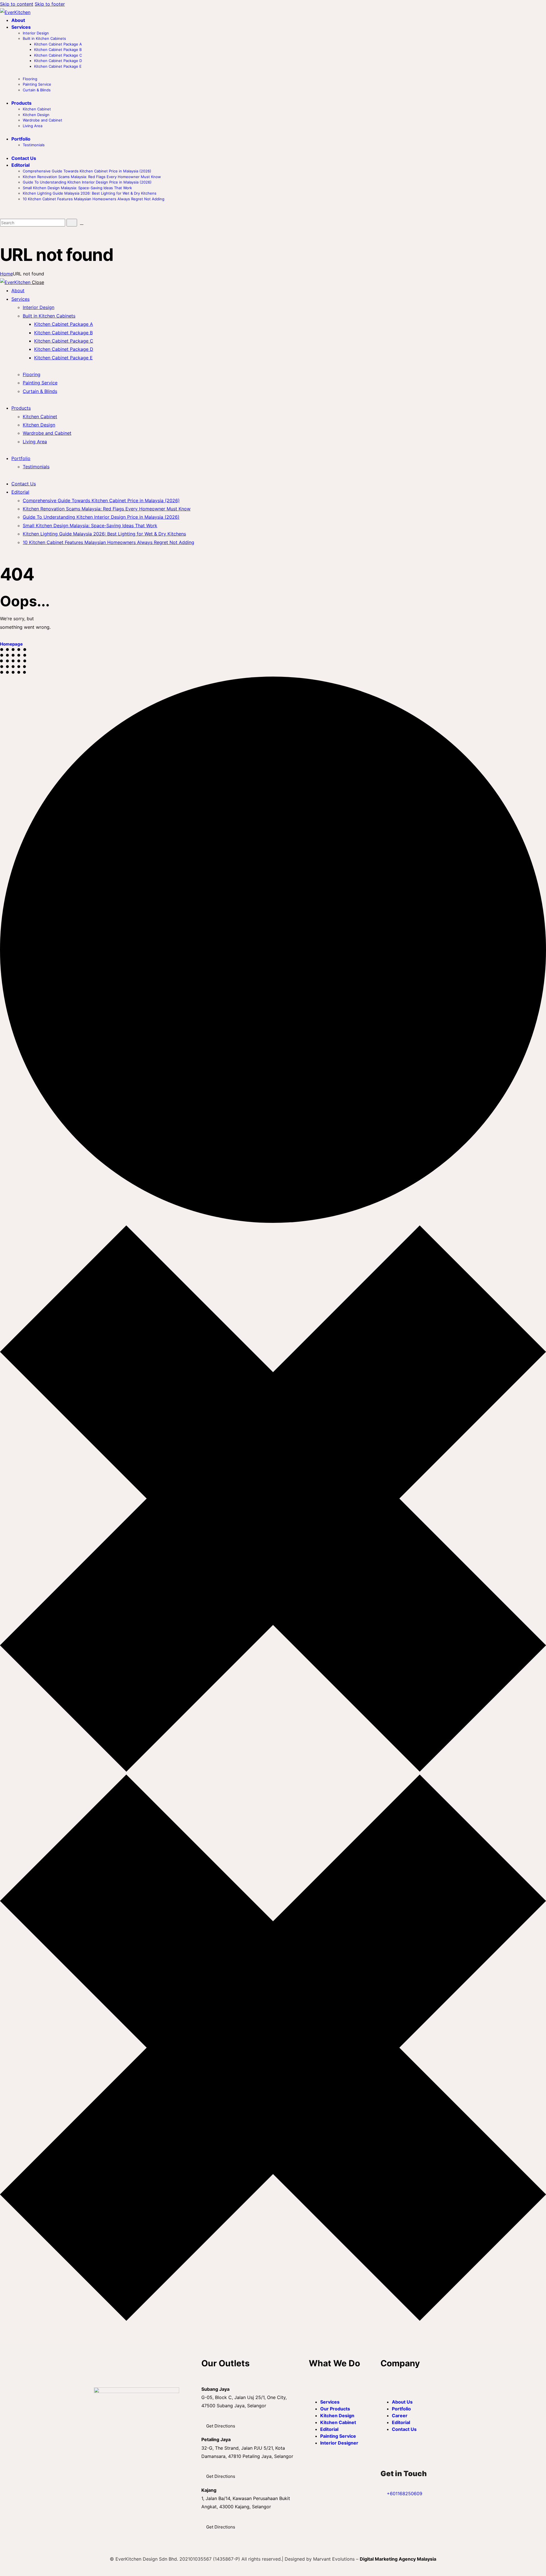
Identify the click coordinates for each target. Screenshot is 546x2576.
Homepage (11, 644)
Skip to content (17, 4)
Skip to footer (50, 4)
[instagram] (103, 2485)
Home (6, 274)
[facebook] (97, 2485)
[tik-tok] (110, 2485)
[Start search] (72, 223)
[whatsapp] (116, 2485)
